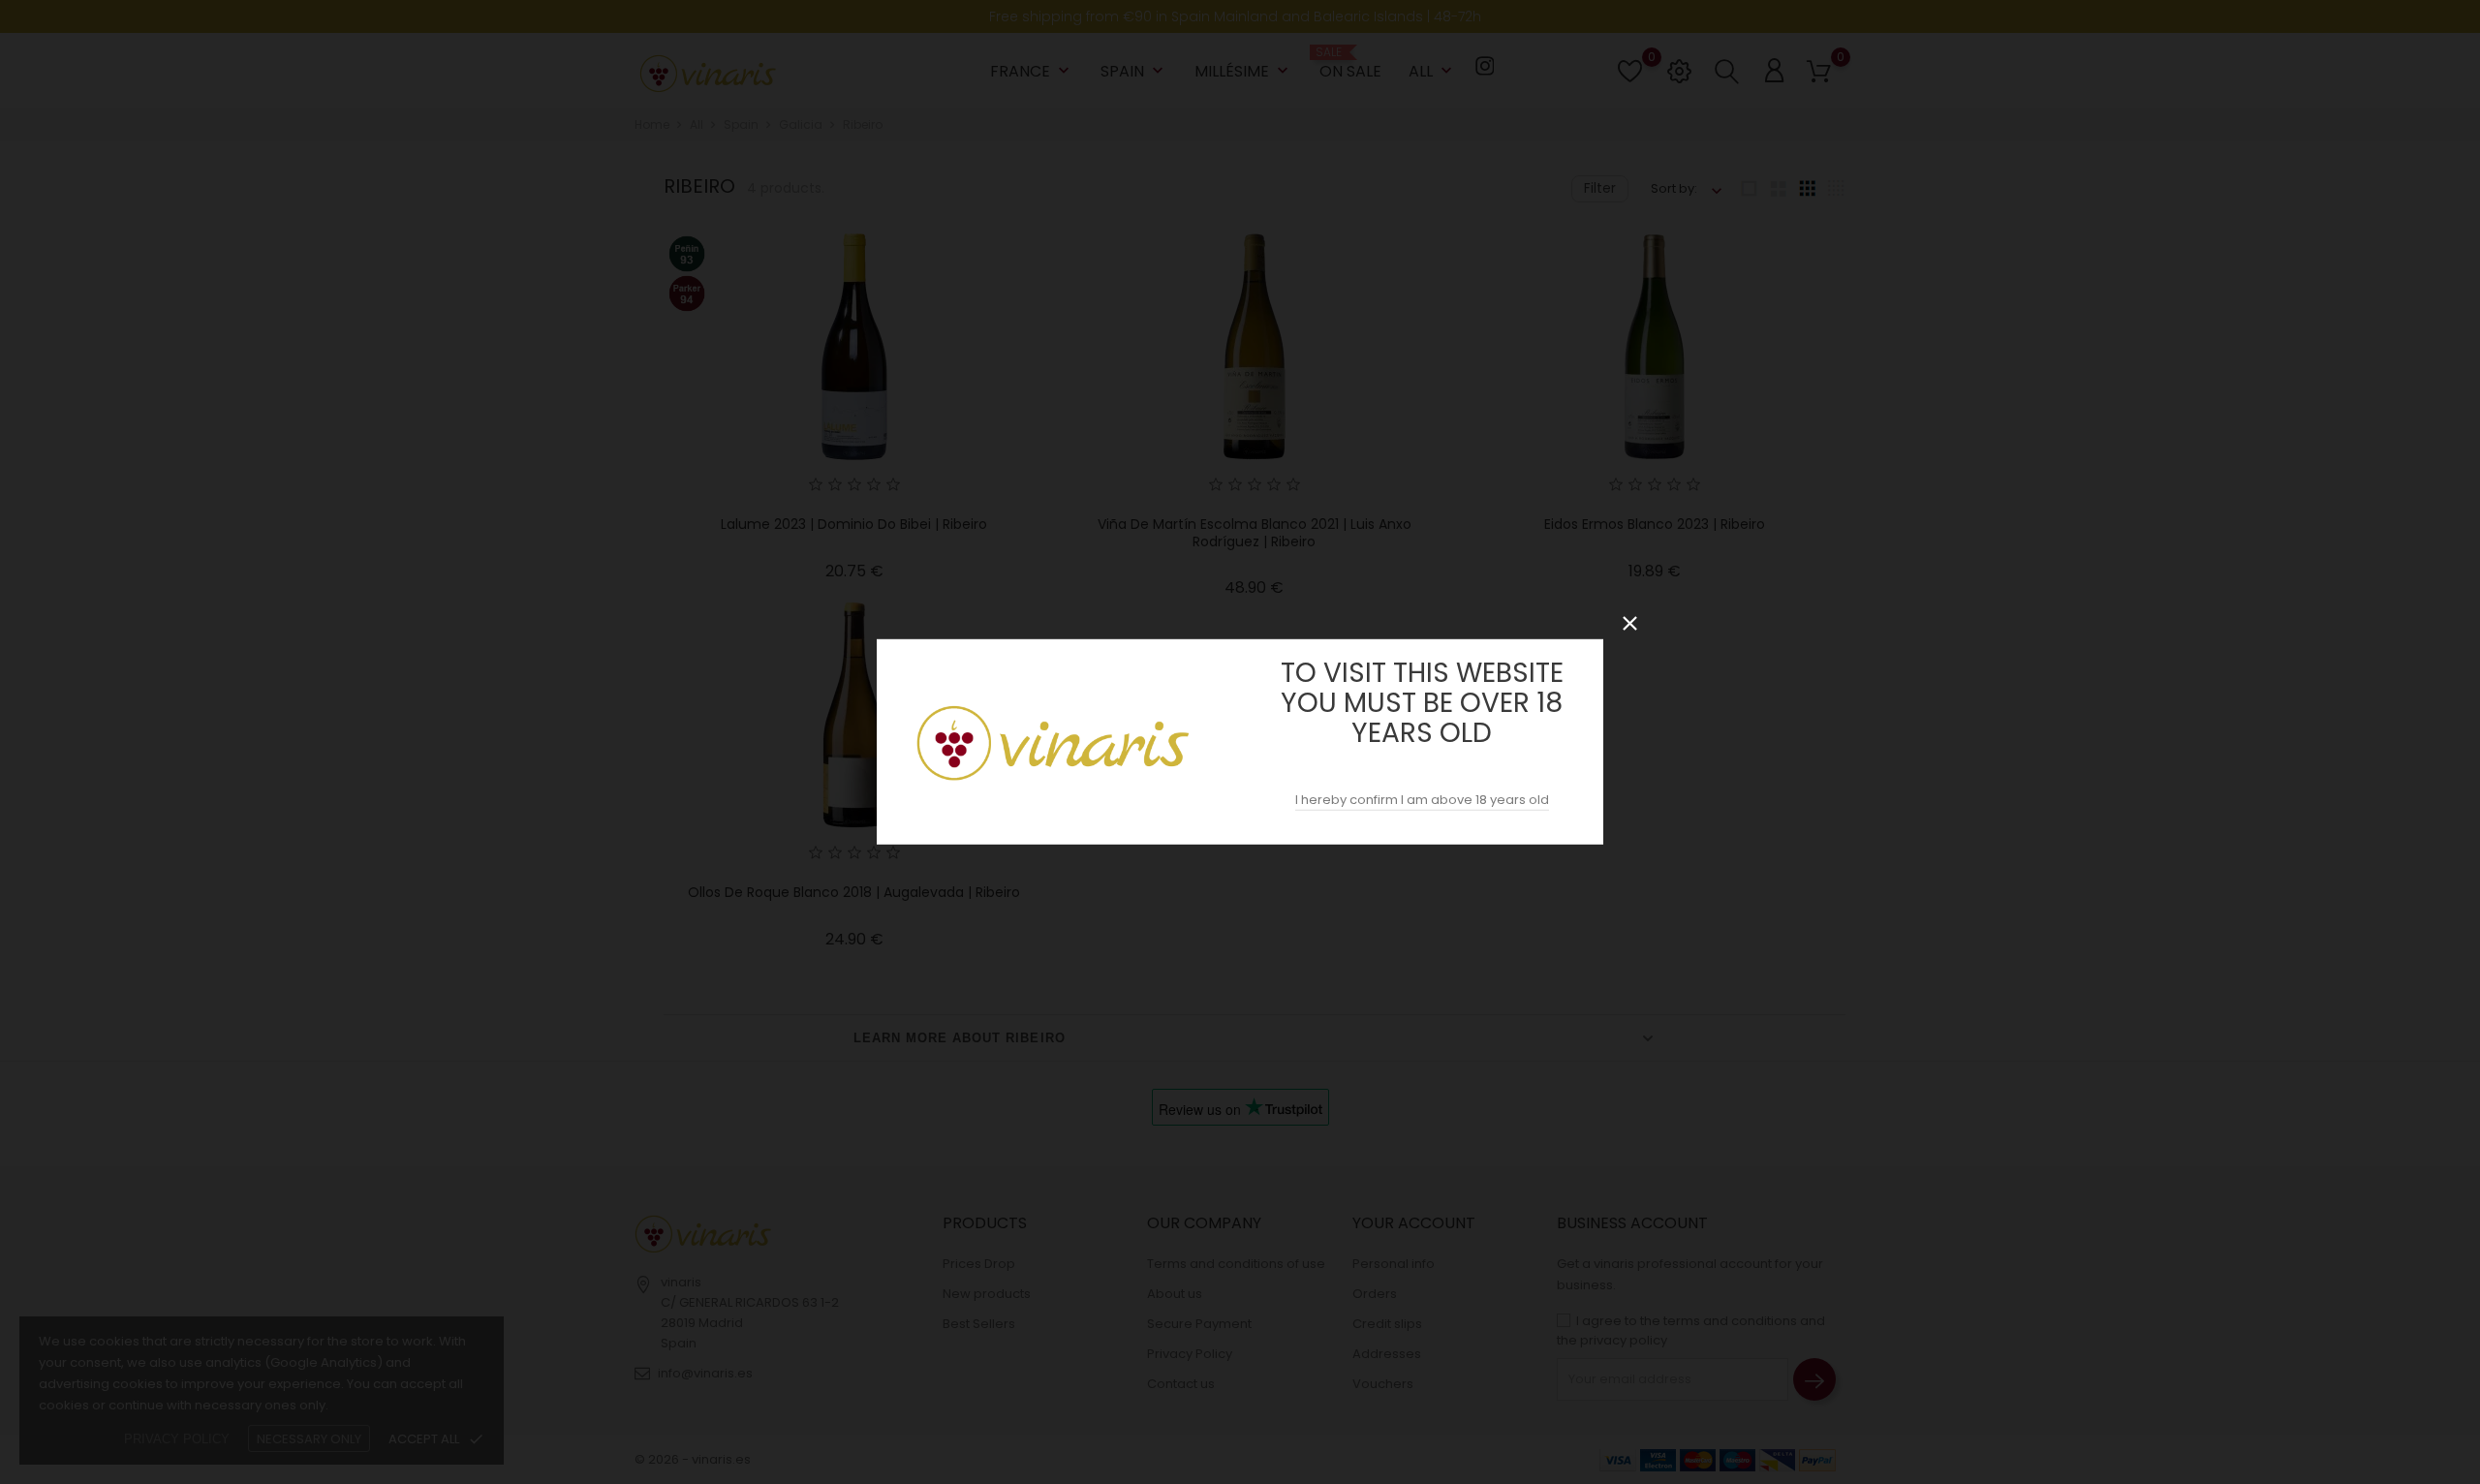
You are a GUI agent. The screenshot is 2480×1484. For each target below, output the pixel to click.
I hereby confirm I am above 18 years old (1422, 800)
